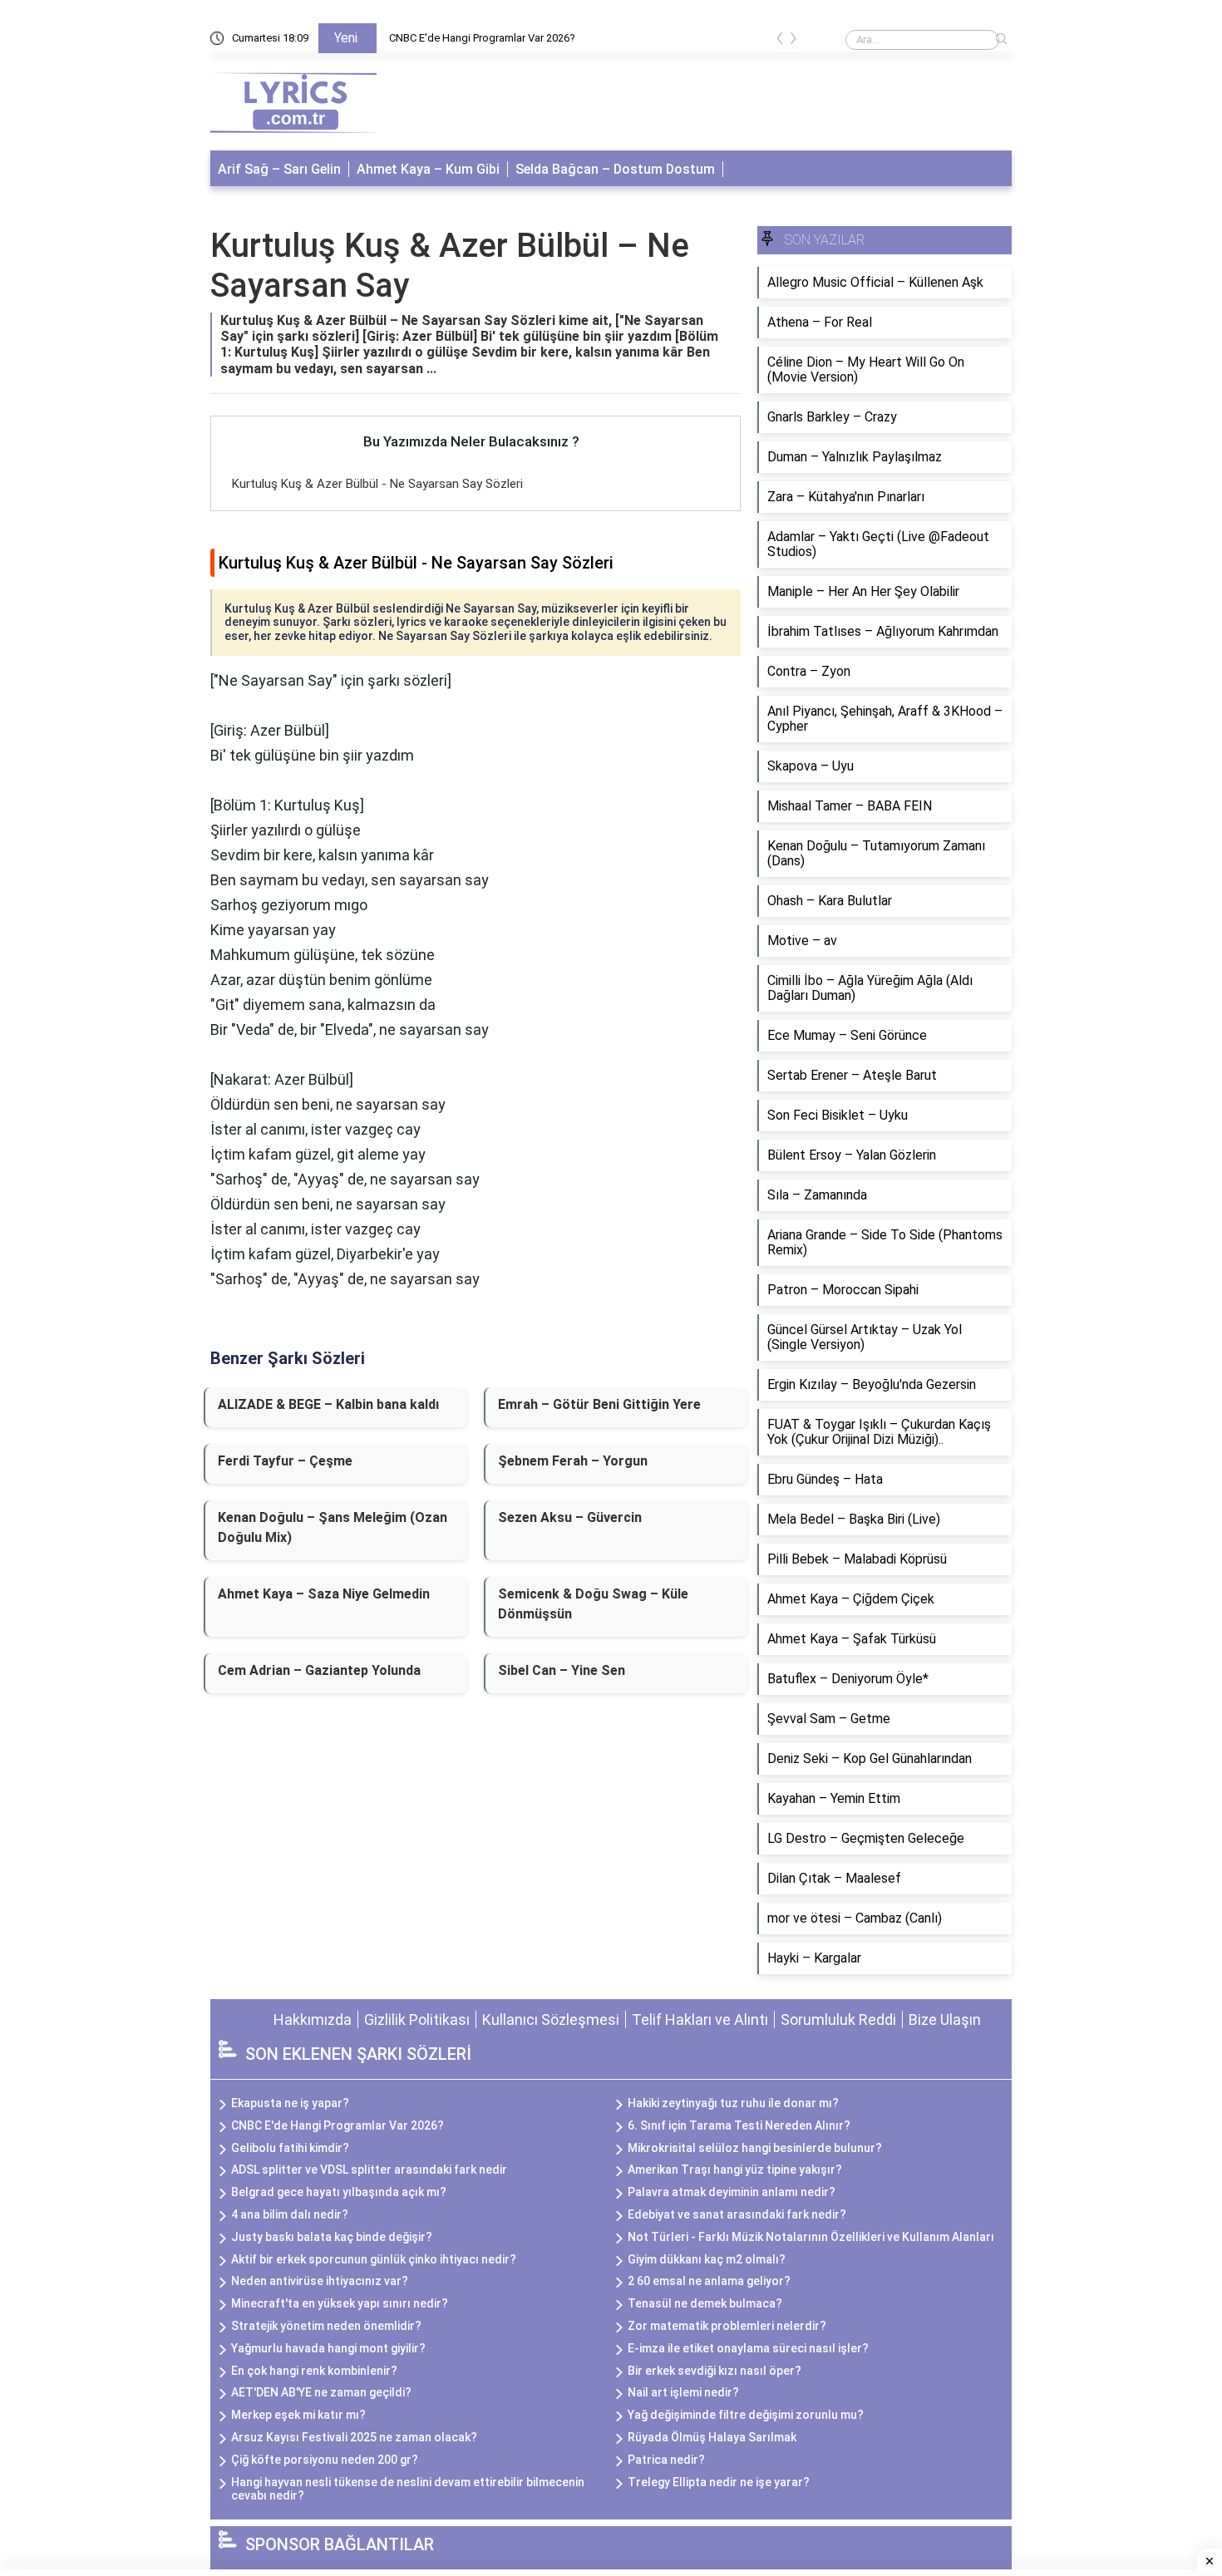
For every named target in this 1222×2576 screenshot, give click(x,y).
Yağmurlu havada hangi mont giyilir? (328, 2348)
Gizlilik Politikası (417, 2019)
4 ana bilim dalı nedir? (290, 2214)
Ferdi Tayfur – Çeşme (285, 1461)
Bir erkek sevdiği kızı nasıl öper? (714, 2371)
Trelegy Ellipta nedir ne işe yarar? (719, 2482)
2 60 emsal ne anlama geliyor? (709, 2281)
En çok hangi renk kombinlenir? (314, 2371)
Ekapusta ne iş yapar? (290, 2103)
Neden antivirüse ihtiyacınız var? (320, 2281)
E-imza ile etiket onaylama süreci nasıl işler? (748, 2348)
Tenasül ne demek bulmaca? (705, 2303)
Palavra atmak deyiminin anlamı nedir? (732, 2192)
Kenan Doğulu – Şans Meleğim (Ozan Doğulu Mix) (333, 1527)
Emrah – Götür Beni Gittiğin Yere (599, 1404)
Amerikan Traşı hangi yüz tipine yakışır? (735, 2170)
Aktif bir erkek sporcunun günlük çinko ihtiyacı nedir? (374, 2259)
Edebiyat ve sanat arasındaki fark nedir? (737, 2214)
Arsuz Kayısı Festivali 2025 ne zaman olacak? (354, 2437)
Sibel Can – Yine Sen (562, 1670)
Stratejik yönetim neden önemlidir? (326, 2326)
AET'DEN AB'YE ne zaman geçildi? (321, 2392)
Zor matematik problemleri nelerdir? (727, 2326)
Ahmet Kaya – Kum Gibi (428, 169)
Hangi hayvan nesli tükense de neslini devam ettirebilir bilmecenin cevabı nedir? (408, 2489)
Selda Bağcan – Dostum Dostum (615, 169)
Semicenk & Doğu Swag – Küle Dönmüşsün (593, 1604)
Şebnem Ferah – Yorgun (573, 1461)
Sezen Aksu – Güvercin (570, 1517)
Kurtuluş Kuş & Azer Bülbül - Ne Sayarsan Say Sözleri (377, 484)
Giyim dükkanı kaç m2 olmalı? (707, 2259)
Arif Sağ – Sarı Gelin (279, 169)
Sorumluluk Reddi (838, 2019)
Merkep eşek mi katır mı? (298, 2415)
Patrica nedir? (666, 2460)
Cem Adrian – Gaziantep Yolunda (319, 1670)
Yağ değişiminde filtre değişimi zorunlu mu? (746, 2415)
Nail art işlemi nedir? (683, 2392)
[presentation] (780, 41)
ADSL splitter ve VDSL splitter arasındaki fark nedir (369, 2170)
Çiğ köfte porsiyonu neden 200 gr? (325, 2460)
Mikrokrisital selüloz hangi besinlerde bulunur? (755, 2148)
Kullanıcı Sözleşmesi (551, 2019)
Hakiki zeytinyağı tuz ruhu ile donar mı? (733, 2103)
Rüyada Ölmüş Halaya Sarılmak (712, 2437)
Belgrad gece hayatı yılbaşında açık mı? (339, 2192)
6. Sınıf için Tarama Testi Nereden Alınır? (739, 2125)
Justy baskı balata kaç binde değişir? (332, 2237)
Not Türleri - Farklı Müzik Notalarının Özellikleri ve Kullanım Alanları (811, 2237)
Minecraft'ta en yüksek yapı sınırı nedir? (340, 2303)
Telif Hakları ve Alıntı (700, 2019)
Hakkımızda (313, 2019)
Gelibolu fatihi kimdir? (290, 2148)
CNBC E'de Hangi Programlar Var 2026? (482, 38)
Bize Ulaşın (945, 2019)
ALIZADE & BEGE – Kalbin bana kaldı (328, 1404)
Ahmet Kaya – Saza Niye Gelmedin (324, 1594)
